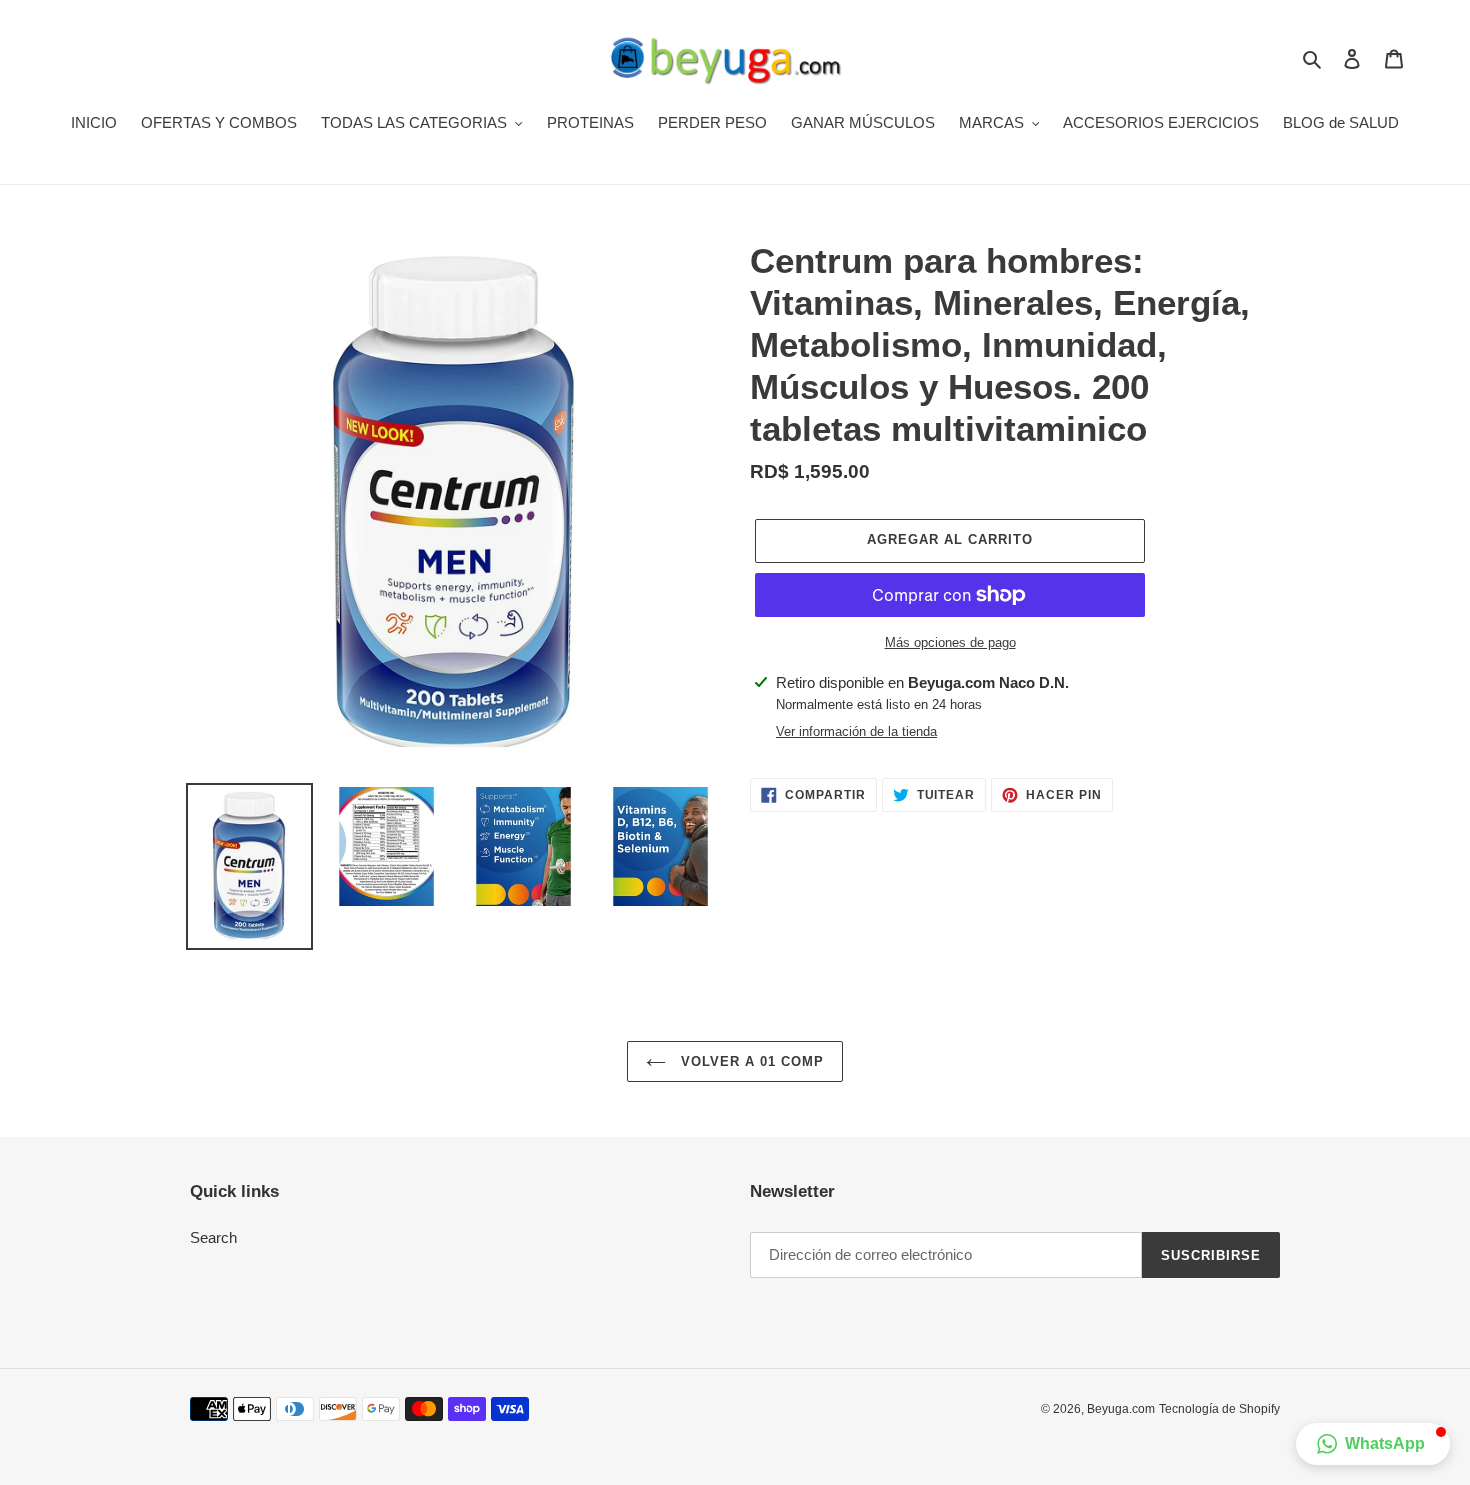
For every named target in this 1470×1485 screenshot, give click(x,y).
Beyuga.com (1121, 1409)
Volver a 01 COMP (750, 1061)
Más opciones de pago (950, 642)
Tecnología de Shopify (1219, 1409)
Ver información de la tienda (856, 731)
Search (213, 1237)
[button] (1373, 1444)
